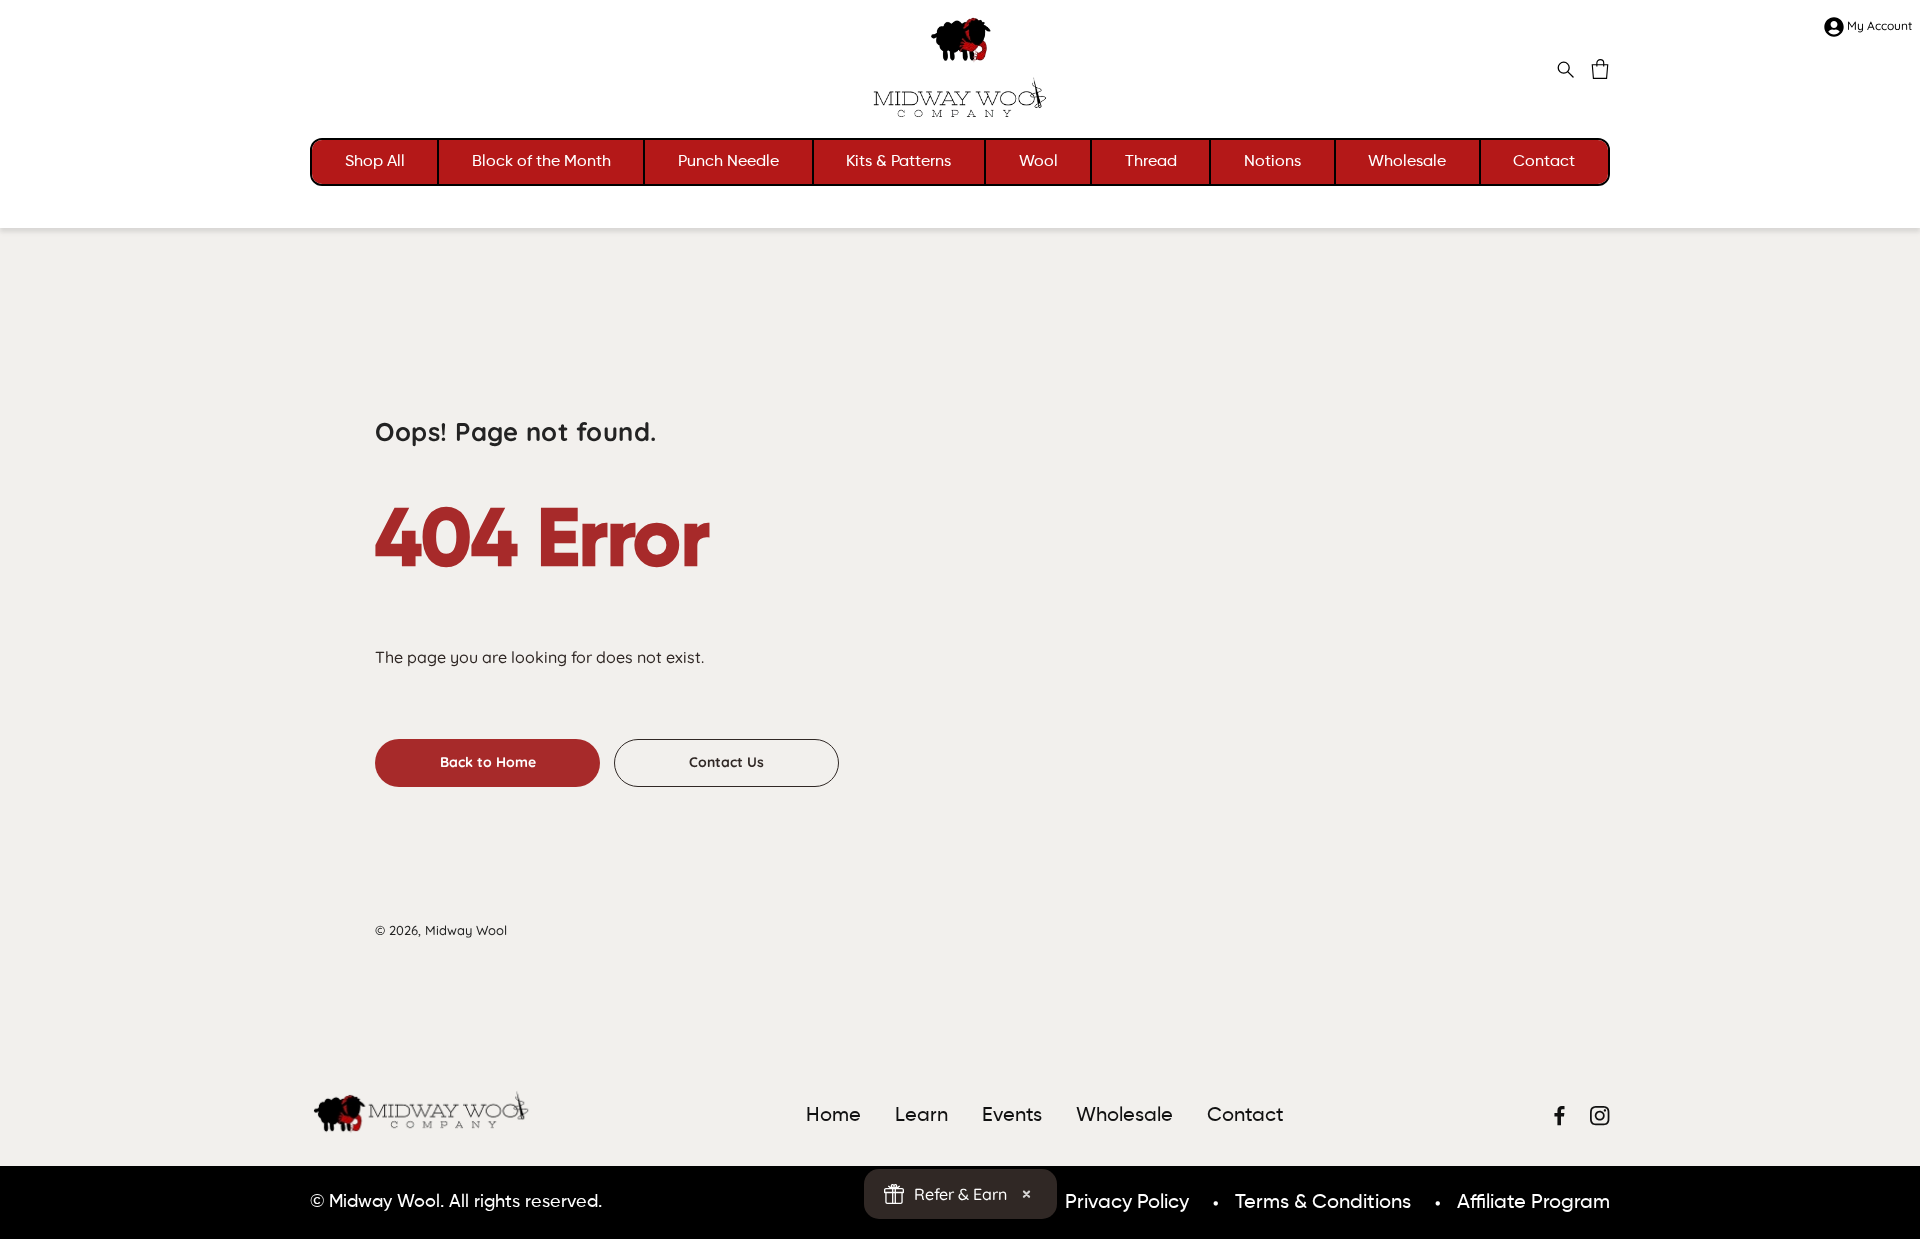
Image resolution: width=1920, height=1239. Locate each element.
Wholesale (1407, 162)
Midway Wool (466, 930)
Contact (1544, 162)
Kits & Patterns (898, 162)
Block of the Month (541, 162)
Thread (1151, 162)
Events (1012, 1116)
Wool (1038, 162)
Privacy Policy (1127, 1203)
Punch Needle (728, 162)
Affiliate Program (1533, 1203)
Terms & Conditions (1323, 1203)
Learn (921, 1116)
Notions (1272, 162)
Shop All (375, 162)
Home (833, 1116)
